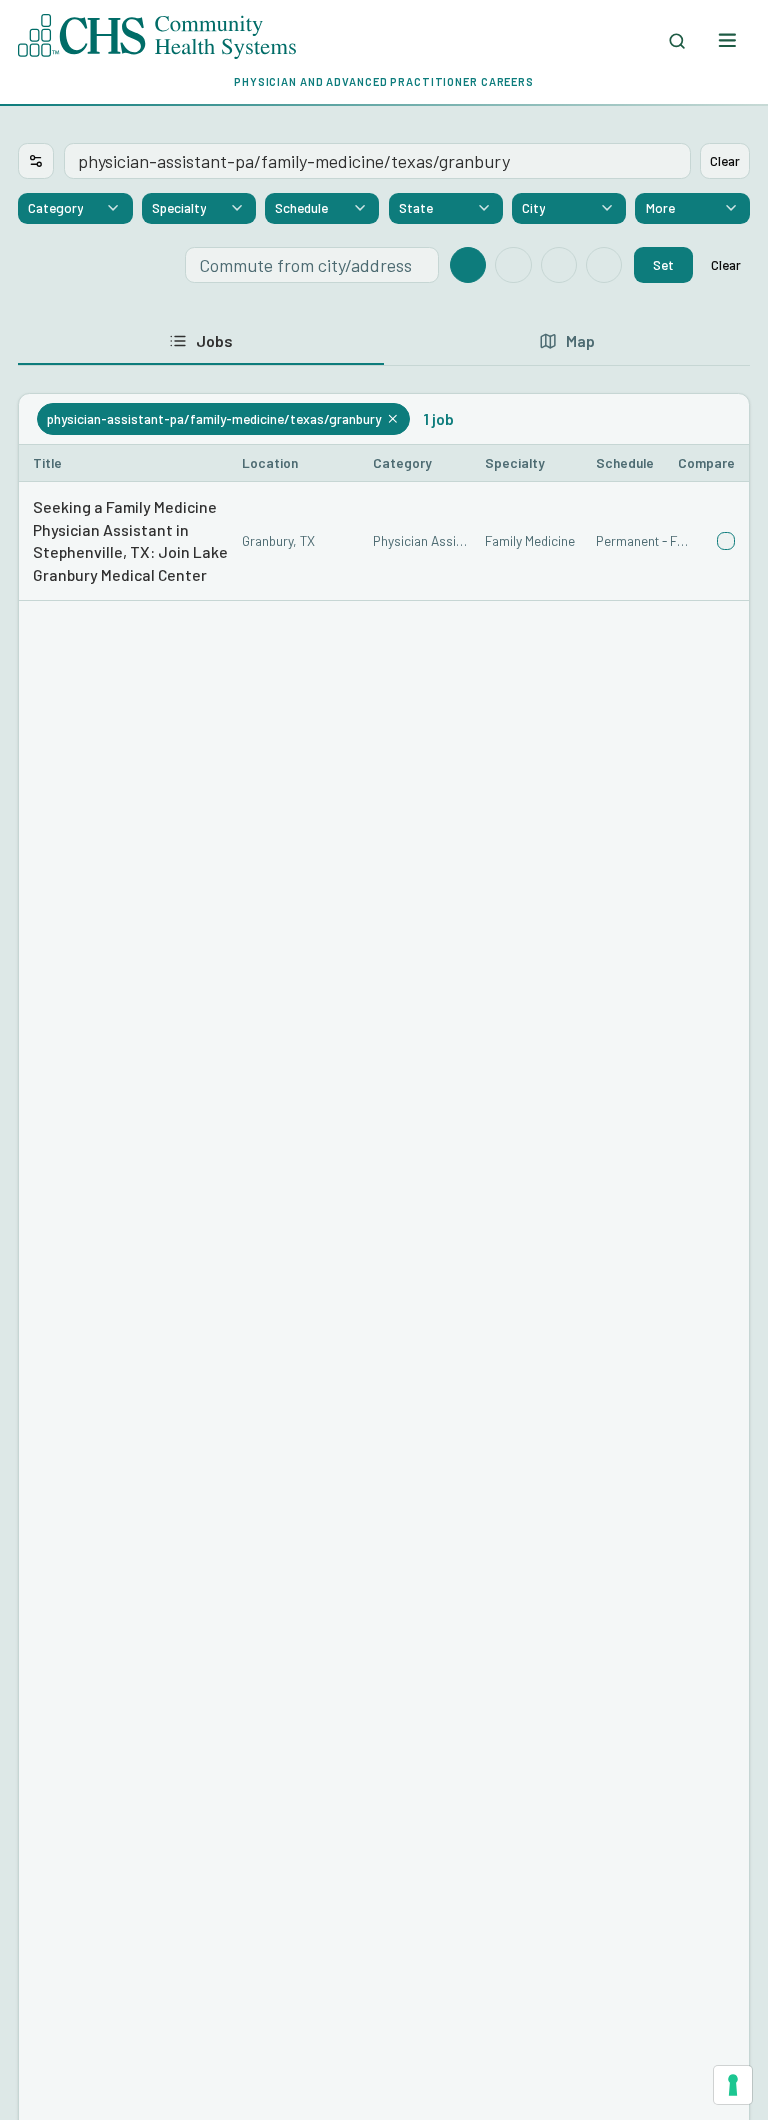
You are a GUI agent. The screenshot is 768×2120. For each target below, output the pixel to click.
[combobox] (75, 209)
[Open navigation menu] (726, 40)
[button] (384, 541)
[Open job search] (677, 40)
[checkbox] (726, 541)
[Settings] (36, 161)
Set (663, 264)
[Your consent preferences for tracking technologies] (733, 2085)
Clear (725, 160)
